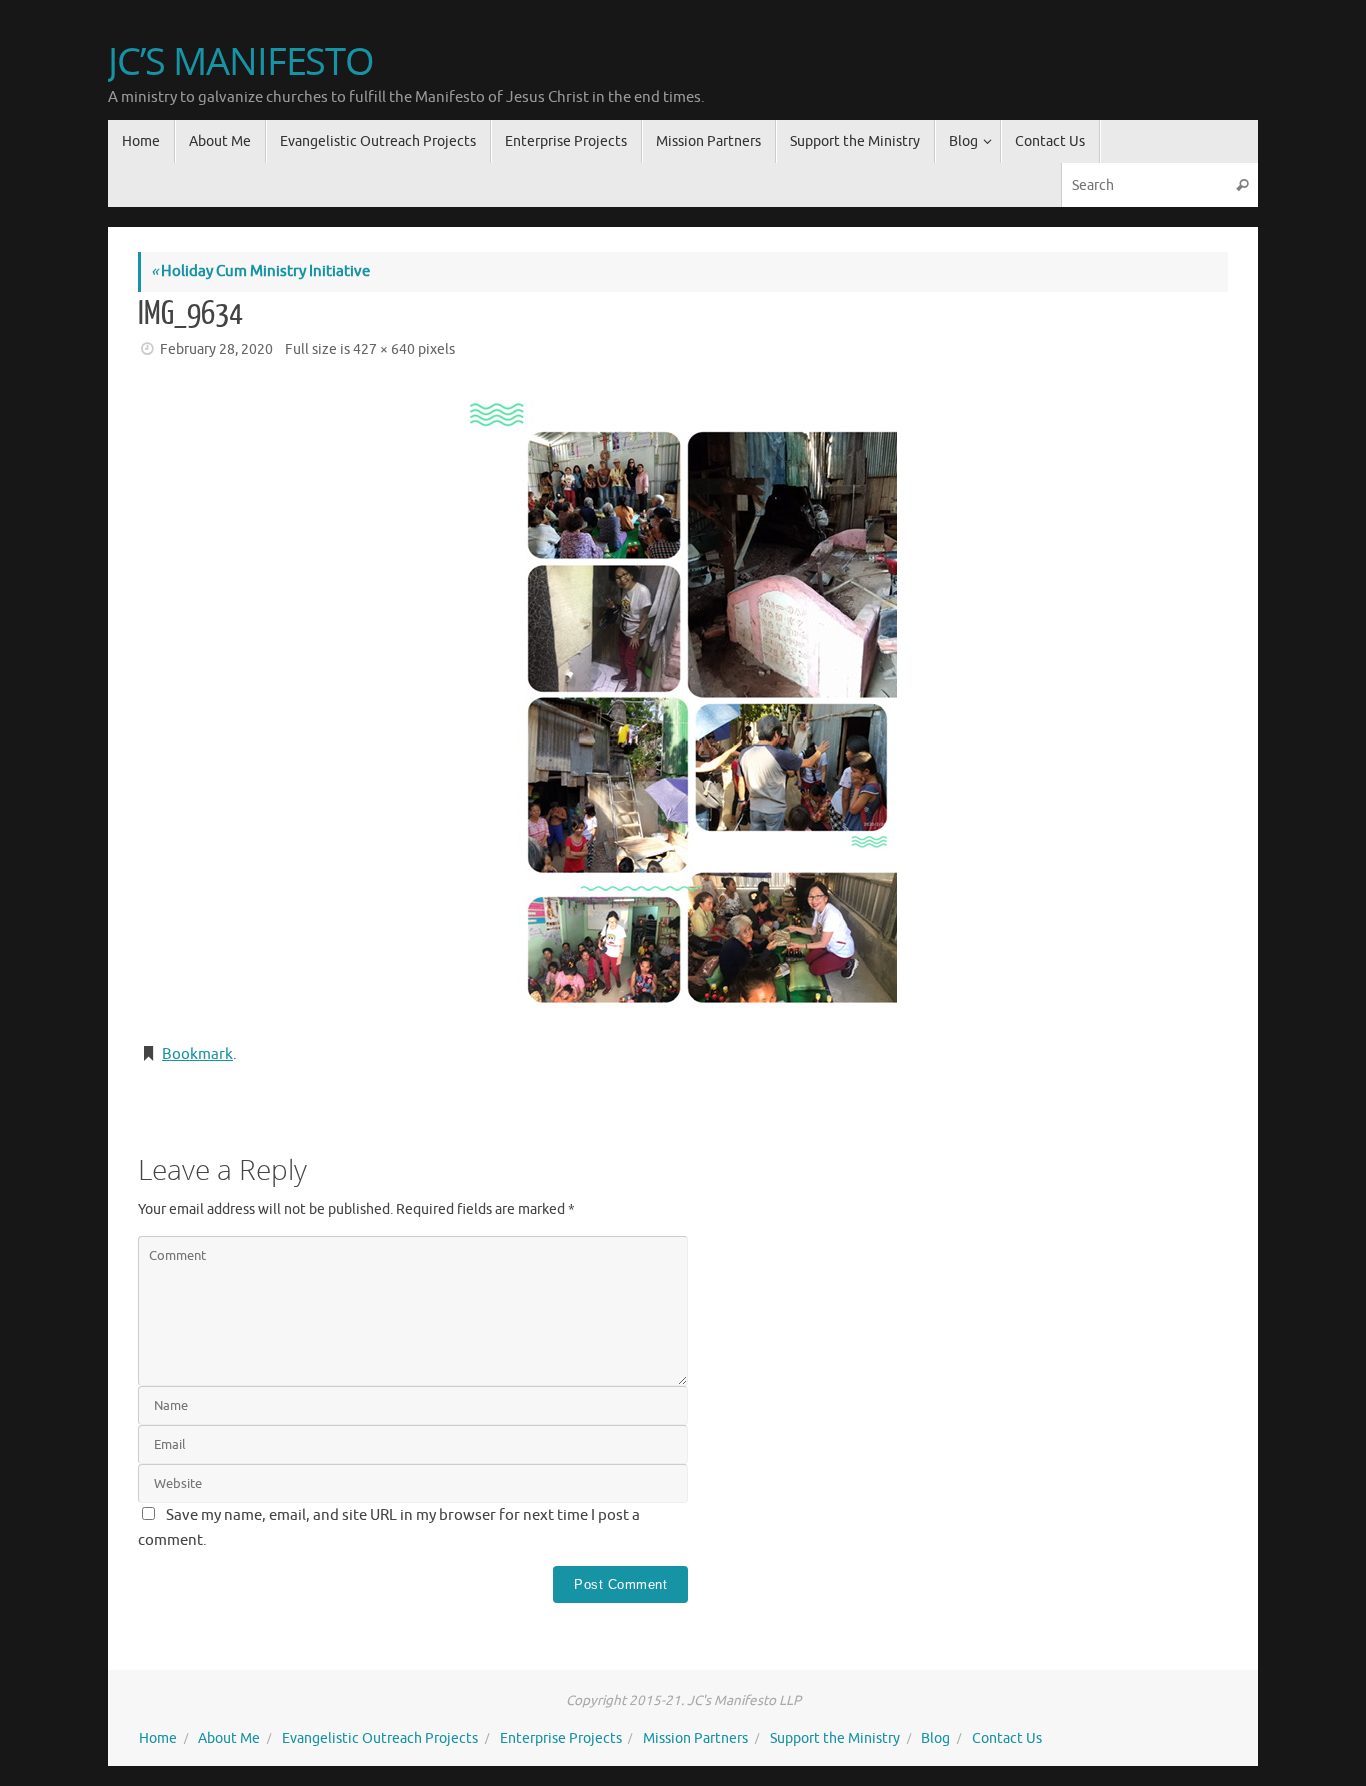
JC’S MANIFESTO (241, 61)
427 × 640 (384, 349)
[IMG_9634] (683, 704)
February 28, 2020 (216, 349)
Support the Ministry (835, 1738)
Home (158, 1738)
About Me (229, 1738)
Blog (935, 1738)
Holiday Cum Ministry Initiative (260, 271)
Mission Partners (695, 1738)
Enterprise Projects (561, 1738)
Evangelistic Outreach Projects (380, 1738)
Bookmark (197, 1054)
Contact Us (1007, 1738)
